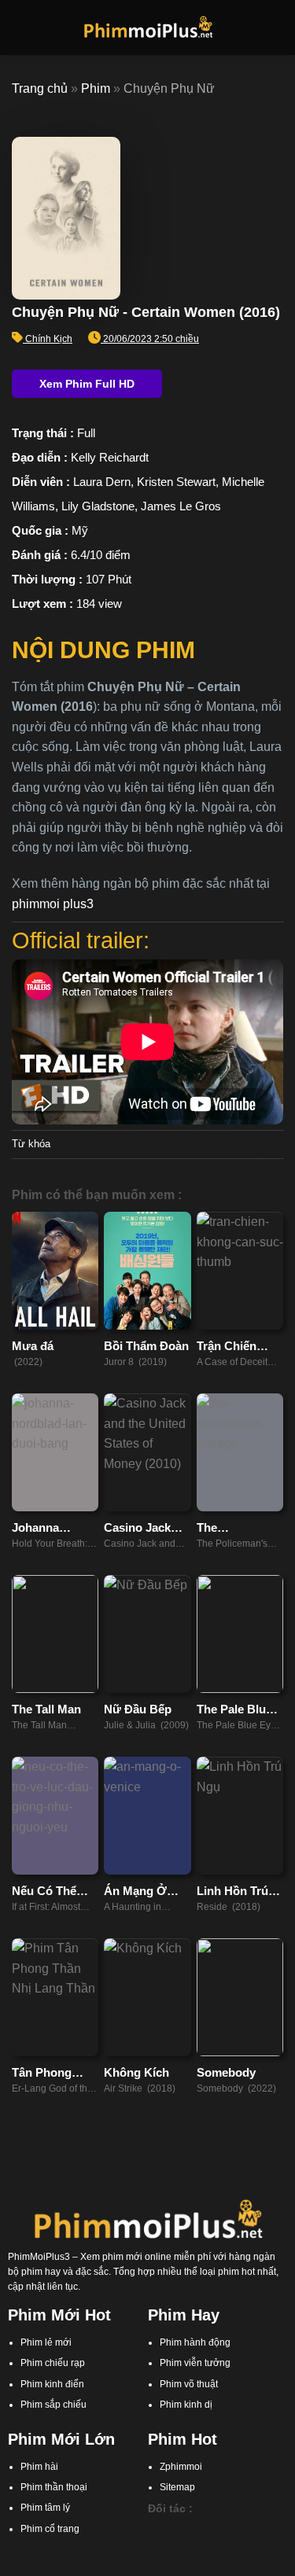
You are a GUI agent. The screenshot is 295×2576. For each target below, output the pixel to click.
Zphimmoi (181, 2467)
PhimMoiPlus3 (39, 2257)
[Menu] (21, 27)
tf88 (156, 2530)
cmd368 (238, 2530)
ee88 (270, 2545)
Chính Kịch (49, 339)
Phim (96, 88)
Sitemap (177, 2487)
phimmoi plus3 (53, 904)
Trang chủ (40, 88)
